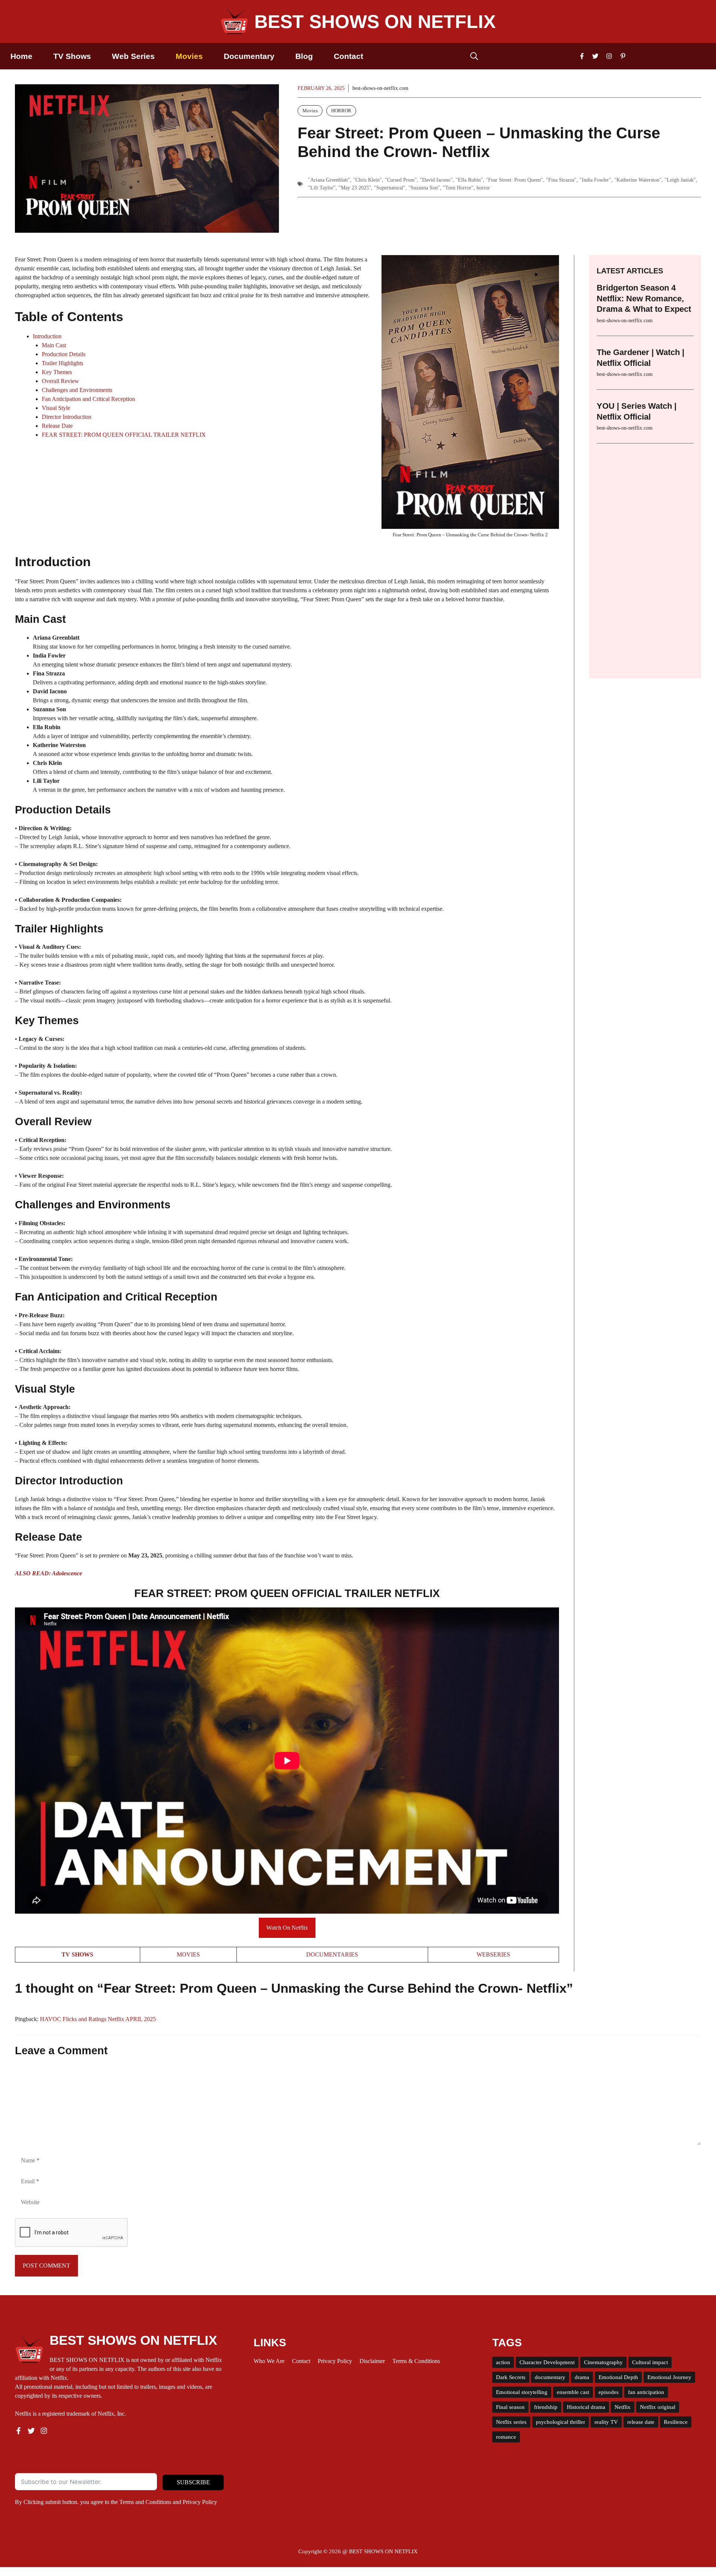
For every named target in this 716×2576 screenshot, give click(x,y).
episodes (609, 2392)
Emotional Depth (618, 2377)
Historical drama (586, 2407)
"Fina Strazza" (561, 180)
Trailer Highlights (62, 363)
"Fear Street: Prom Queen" (514, 180)
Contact (348, 56)
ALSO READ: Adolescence (48, 1573)
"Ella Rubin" (469, 180)
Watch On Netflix (287, 1928)
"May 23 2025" (355, 188)
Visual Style (56, 408)
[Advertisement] (645, 556)
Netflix (623, 2407)
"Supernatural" (390, 188)
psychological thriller (560, 2422)
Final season (510, 2407)
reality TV (606, 2422)
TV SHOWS (77, 1954)
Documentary (249, 56)
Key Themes (57, 372)
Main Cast (54, 345)
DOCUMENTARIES (332, 1954)
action (503, 2362)
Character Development (547, 2362)
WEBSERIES (493, 1954)
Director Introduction (67, 417)
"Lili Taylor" (322, 188)
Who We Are (269, 2361)
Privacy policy (335, 2361)
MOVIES (188, 1954)
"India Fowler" (595, 180)
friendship (546, 2407)
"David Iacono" (436, 180)
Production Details (64, 354)
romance (506, 2437)
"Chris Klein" (368, 180)
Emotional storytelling (522, 2392)
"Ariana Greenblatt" (329, 180)
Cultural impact (650, 2362)
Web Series (133, 56)
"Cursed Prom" (401, 180)
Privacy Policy (200, 2502)
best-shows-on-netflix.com (380, 88)
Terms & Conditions (416, 2361)
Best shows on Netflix (375, 22)
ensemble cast (573, 2392)
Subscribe (193, 2482)
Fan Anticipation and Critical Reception (88, 399)
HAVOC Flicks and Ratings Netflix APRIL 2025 (98, 2019)
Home (21, 56)
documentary (550, 2377)
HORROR (341, 111)
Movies (189, 56)
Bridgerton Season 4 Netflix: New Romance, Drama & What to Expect (644, 298)
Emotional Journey (669, 2377)
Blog (304, 56)
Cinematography (603, 2362)
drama (582, 2377)
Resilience (676, 2422)
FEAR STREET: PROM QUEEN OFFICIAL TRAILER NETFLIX (124, 435)
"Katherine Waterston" (638, 180)
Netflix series (511, 2422)
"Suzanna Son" (424, 188)
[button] (474, 56)
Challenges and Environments (77, 390)
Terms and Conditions (145, 2502)
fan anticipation (646, 2392)
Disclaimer (372, 2361)
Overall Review (60, 381)
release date (641, 2422)
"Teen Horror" (458, 188)
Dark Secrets (511, 2377)
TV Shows (72, 56)
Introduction (47, 336)
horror (483, 188)
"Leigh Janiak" (680, 180)
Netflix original (658, 2407)
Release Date (57, 426)
